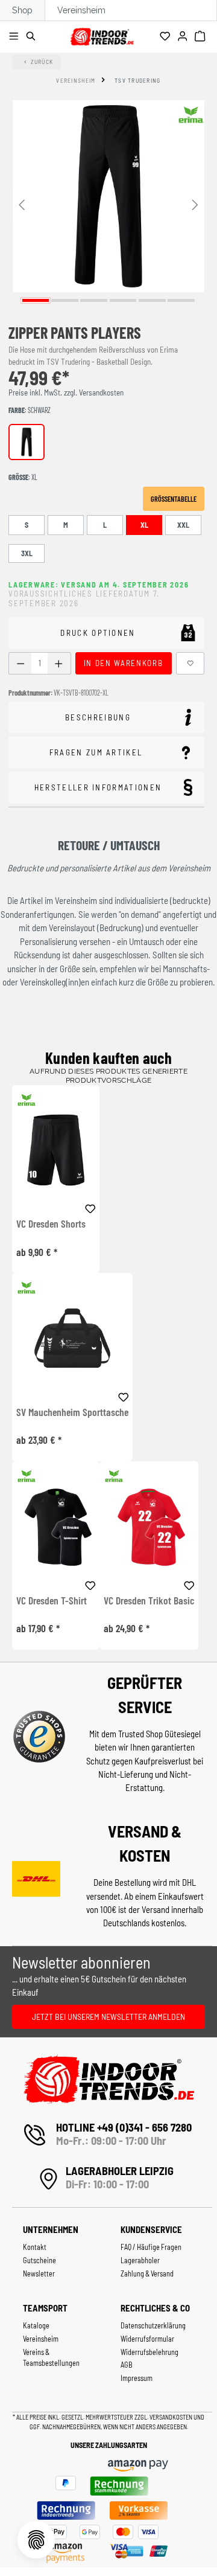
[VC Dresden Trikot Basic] (149, 1526)
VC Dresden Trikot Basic (149, 1601)
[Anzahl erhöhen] (59, 663)
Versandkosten (171, 2417)
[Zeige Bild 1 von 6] (36, 300)
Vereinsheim (81, 10)
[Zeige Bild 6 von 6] (181, 300)
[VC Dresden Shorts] (56, 1150)
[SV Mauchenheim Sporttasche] (72, 1338)
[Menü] (15, 37)
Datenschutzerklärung (153, 2325)
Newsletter (39, 2273)
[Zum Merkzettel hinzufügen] (190, 663)
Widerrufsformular (147, 2339)
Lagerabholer (140, 2260)
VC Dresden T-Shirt (52, 1601)
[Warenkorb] (202, 37)
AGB (127, 2365)
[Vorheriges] (22, 204)
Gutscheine (39, 2260)
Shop (22, 10)
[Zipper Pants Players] (108, 196)
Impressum (137, 2378)
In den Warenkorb (123, 663)
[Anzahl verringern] (20, 663)
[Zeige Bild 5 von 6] (152, 300)
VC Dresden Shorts (51, 1224)
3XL (27, 553)
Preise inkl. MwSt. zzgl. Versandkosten (66, 392)
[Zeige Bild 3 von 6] (94, 300)
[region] (108, 204)
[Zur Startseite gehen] (102, 35)
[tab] (106, 718)
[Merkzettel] (167, 37)
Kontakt (35, 2247)
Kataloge (36, 2325)
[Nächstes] (195, 204)
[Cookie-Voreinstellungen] (36, 2540)
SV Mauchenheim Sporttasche (72, 1412)
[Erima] (191, 115)
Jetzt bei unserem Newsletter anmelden (108, 2017)
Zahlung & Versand (147, 2273)
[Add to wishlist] (90, 1207)
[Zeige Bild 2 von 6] (65, 300)
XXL (183, 525)
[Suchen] (33, 37)
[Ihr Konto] (184, 37)
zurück (42, 62)
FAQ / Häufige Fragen (151, 2247)
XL (144, 525)
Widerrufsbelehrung (149, 2352)
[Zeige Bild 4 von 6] (123, 300)
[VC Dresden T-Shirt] (56, 1526)
